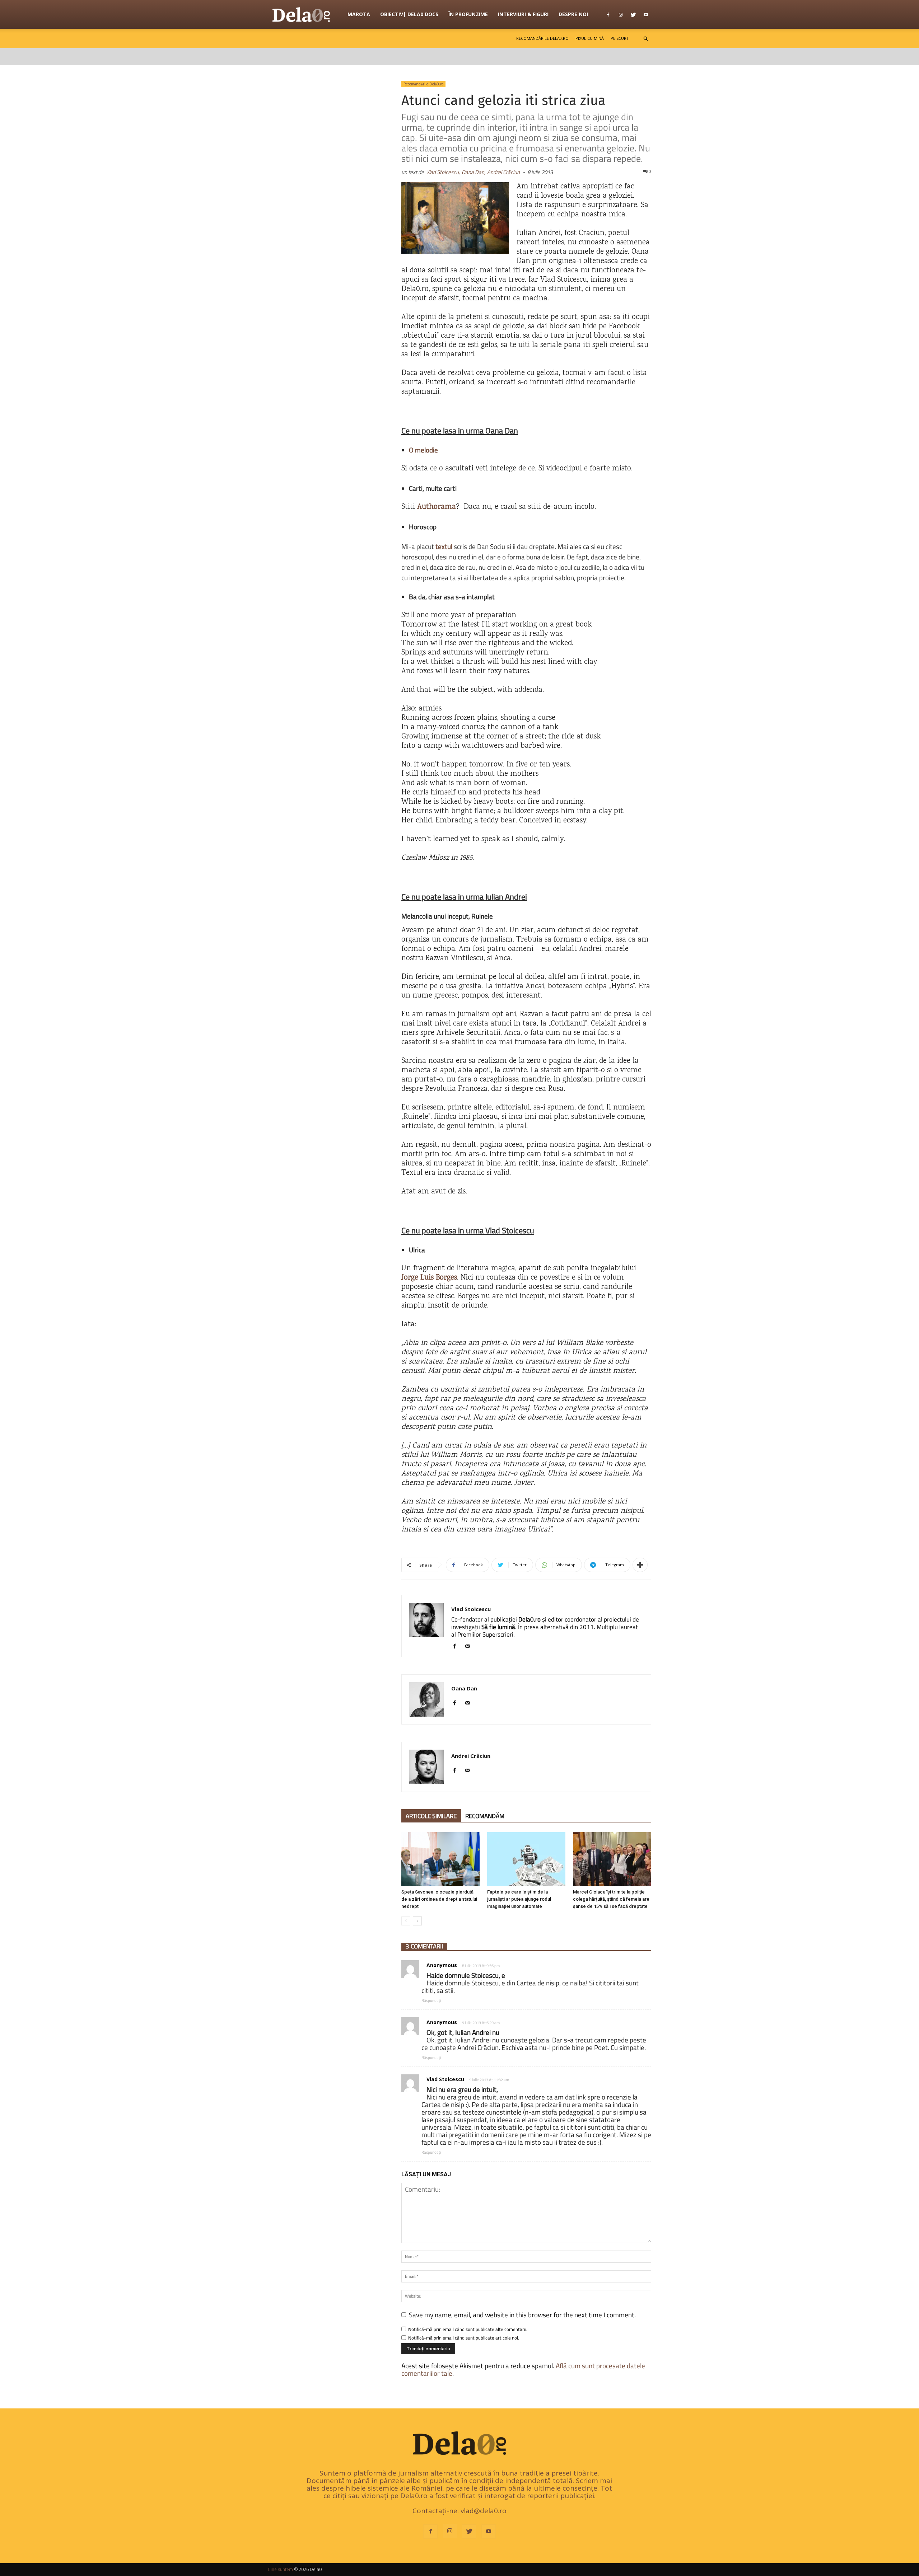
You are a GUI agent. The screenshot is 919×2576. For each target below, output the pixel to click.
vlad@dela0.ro (484, 2511)
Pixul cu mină (590, 38)
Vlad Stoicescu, (443, 172)
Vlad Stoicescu (471, 1609)
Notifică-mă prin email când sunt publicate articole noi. (464, 2338)
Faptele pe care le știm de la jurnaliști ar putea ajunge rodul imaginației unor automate (519, 1899)
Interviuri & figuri (523, 14)
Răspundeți (431, 2000)
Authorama (437, 507)
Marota (359, 14)
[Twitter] (633, 14)
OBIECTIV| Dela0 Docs (409, 14)
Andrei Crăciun (503, 172)
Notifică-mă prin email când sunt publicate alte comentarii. (468, 2329)
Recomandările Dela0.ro (542, 38)
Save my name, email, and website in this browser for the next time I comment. (522, 2315)
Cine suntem (280, 2569)
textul (444, 546)
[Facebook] (608, 14)
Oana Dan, (474, 172)
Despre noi (573, 14)
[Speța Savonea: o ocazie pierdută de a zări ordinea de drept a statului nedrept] (440, 1859)
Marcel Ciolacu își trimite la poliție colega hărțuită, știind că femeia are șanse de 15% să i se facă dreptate (611, 1899)
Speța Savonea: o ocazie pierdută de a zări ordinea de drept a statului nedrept (439, 1899)
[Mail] (470, 1647)
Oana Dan (464, 1688)
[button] (646, 38)
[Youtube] (646, 14)
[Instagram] (621, 14)
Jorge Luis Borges (429, 1278)
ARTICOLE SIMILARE (431, 1816)
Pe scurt (620, 38)
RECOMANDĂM (485, 1816)
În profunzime (468, 14)
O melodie (423, 450)
